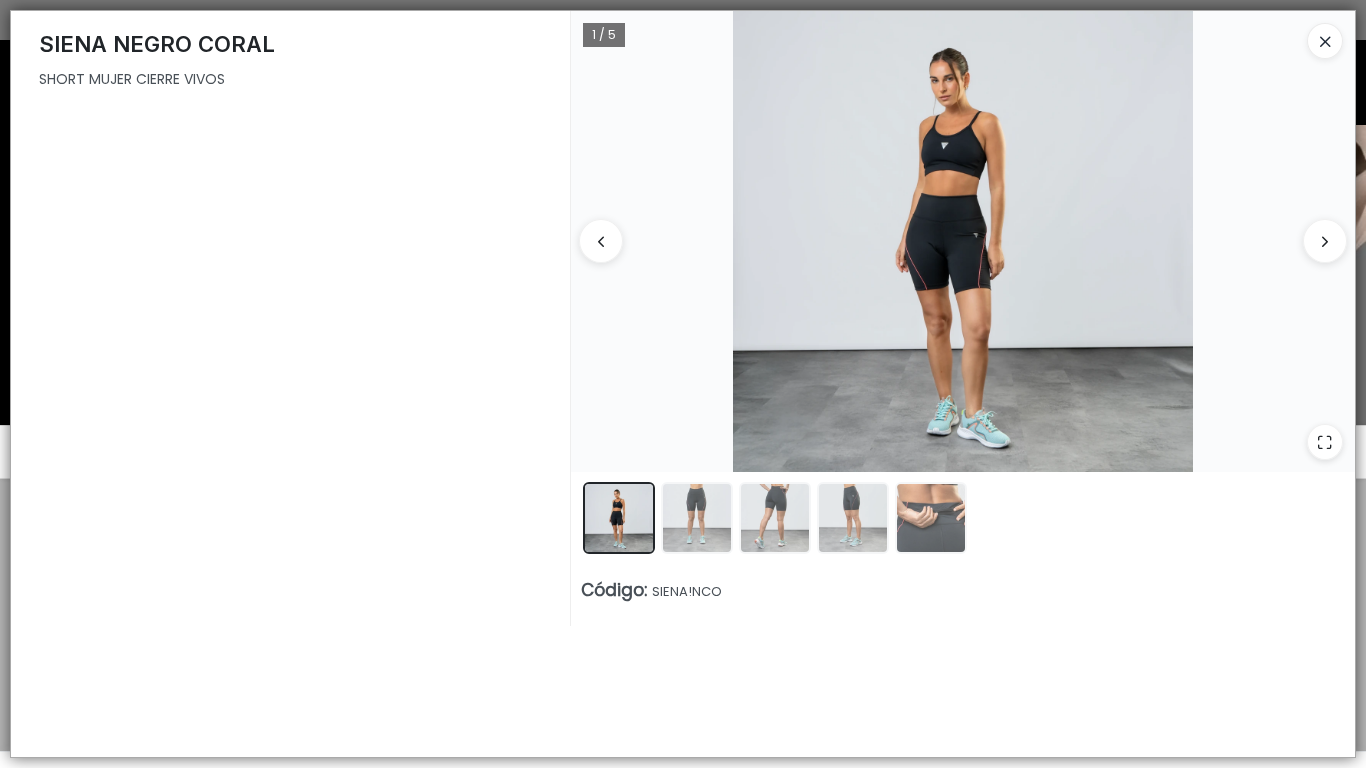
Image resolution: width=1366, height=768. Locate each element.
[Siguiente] (1325, 241)
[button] (619, 518)
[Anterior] (601, 241)
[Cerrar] (1325, 41)
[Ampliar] (1325, 442)
